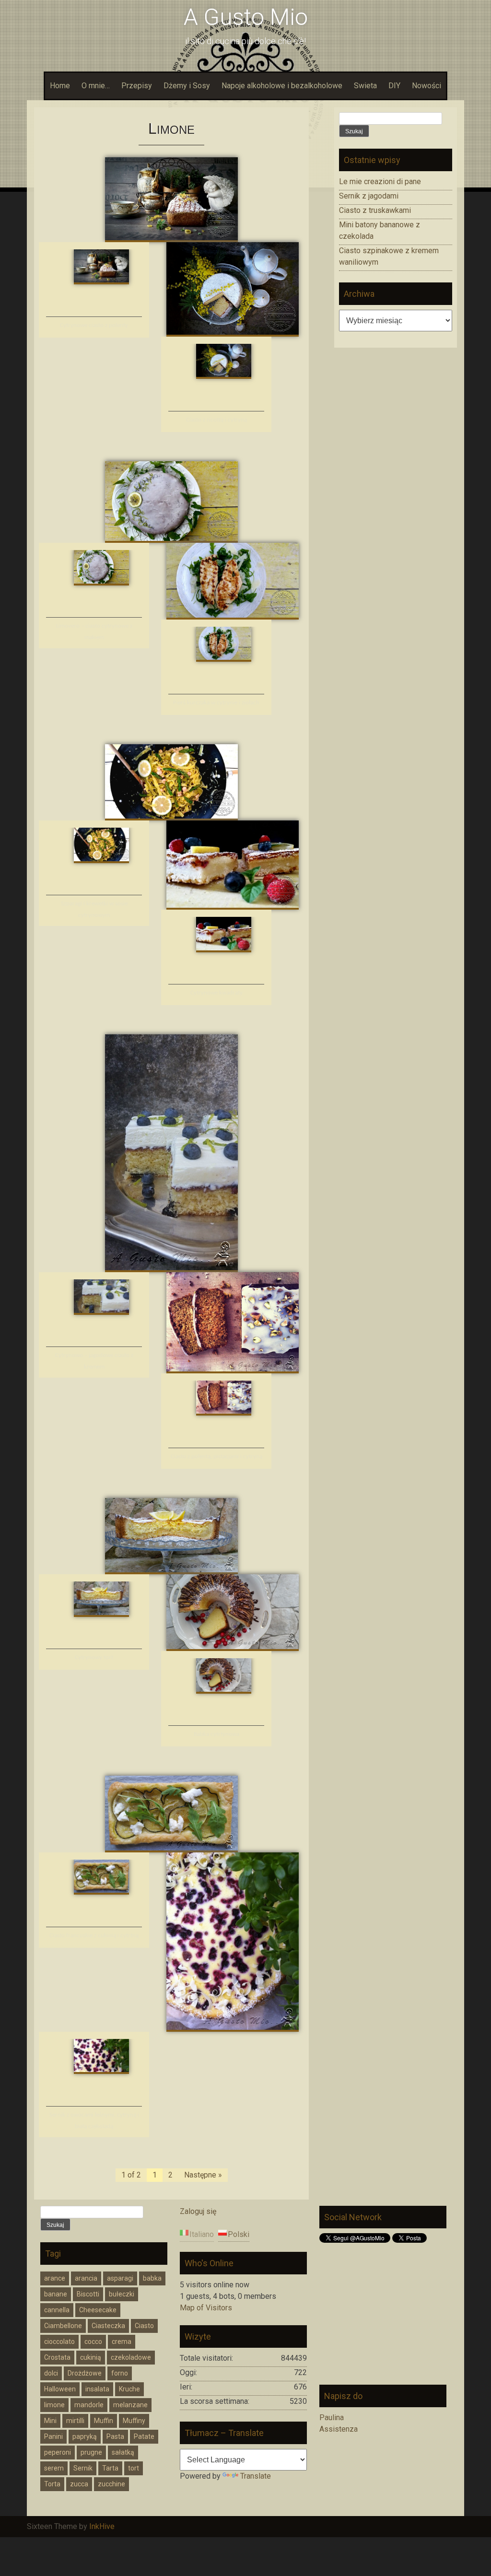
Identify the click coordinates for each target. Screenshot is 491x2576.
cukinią (91, 2357)
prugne (91, 2452)
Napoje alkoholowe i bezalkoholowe (282, 86)
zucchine (111, 2484)
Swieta (365, 86)
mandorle (89, 2405)
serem (54, 2468)
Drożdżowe (85, 2373)
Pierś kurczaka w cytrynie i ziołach (216, 703)
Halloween (60, 2389)
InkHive (102, 2526)
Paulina (332, 2418)
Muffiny (134, 2421)
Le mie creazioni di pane (380, 181)
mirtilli (75, 2421)
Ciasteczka (108, 2326)
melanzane (130, 2405)
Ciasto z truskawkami (375, 210)
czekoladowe (131, 2357)
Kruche (129, 2389)
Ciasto (144, 2326)
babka (152, 2278)
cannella (57, 2310)
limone (54, 2405)
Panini (53, 2436)
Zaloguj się (198, 2211)
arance (55, 2278)
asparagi (120, 2278)
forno (120, 2373)
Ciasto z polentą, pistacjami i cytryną (216, 1457)
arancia (86, 2278)
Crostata (57, 2357)
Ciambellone (63, 2326)
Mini (50, 2421)
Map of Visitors (206, 2308)
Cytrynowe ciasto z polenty (94, 325)
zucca (79, 2484)
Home (60, 86)
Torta (52, 2484)
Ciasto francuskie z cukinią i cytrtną (94, 1936)
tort (134, 2468)
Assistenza (339, 2429)
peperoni (58, 2452)
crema (122, 2342)
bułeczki (122, 2294)
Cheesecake (98, 2310)
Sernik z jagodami (369, 196)
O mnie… (96, 86)
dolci (51, 2373)
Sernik (83, 2468)
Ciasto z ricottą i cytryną (216, 420)
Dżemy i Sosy (187, 86)
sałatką (123, 2452)
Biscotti (88, 2294)
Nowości (427, 86)
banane (56, 2294)
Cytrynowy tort (94, 1657)
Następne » (203, 2175)
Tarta (110, 2468)
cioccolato (59, 2342)
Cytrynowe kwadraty (216, 993)
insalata (97, 2389)
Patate (144, 2436)
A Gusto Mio (246, 17)
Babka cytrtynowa (216, 1734)
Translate (256, 2476)
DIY (394, 86)
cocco (93, 2342)
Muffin (104, 2421)
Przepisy (137, 86)
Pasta (115, 2436)
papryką (85, 2436)
